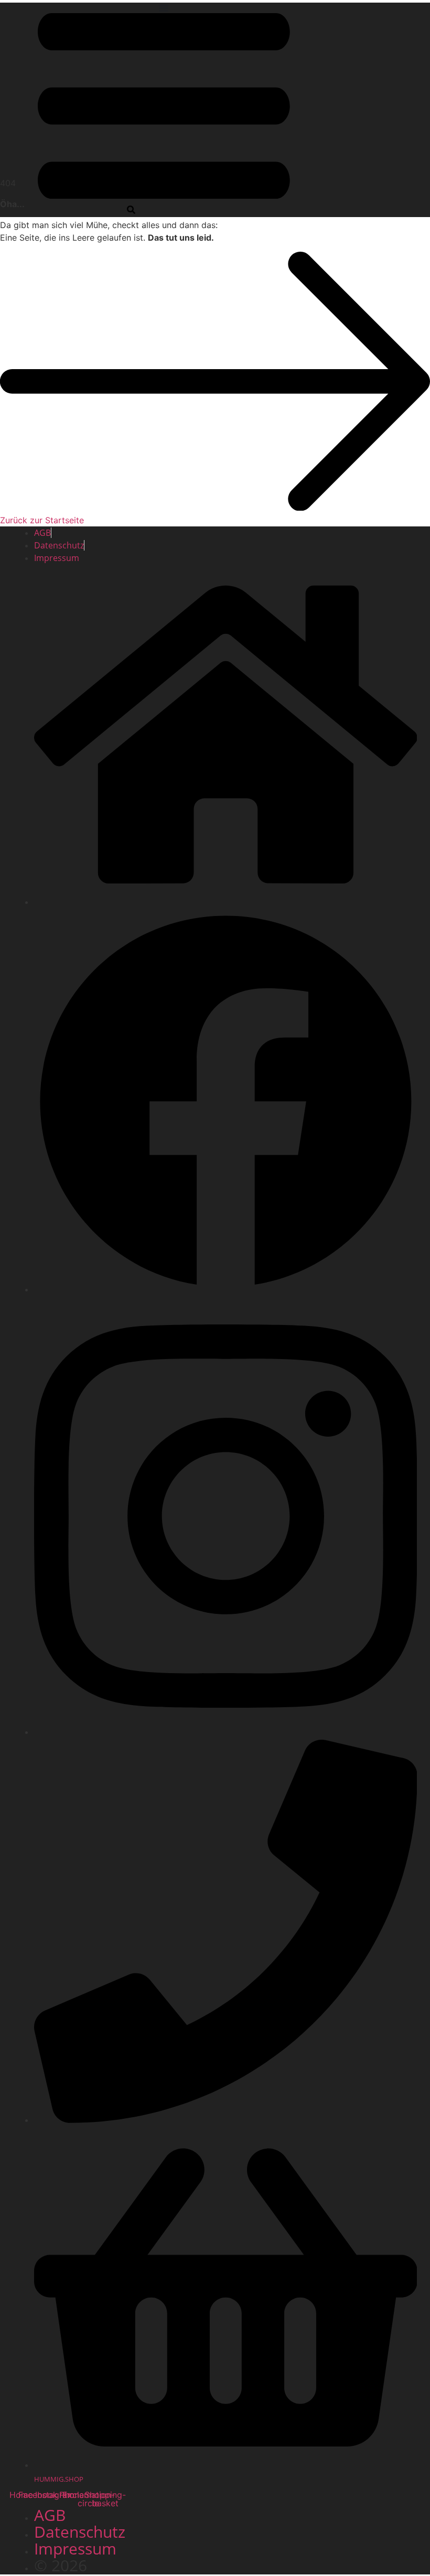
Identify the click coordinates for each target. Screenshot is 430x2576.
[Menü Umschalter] (164, 8)
